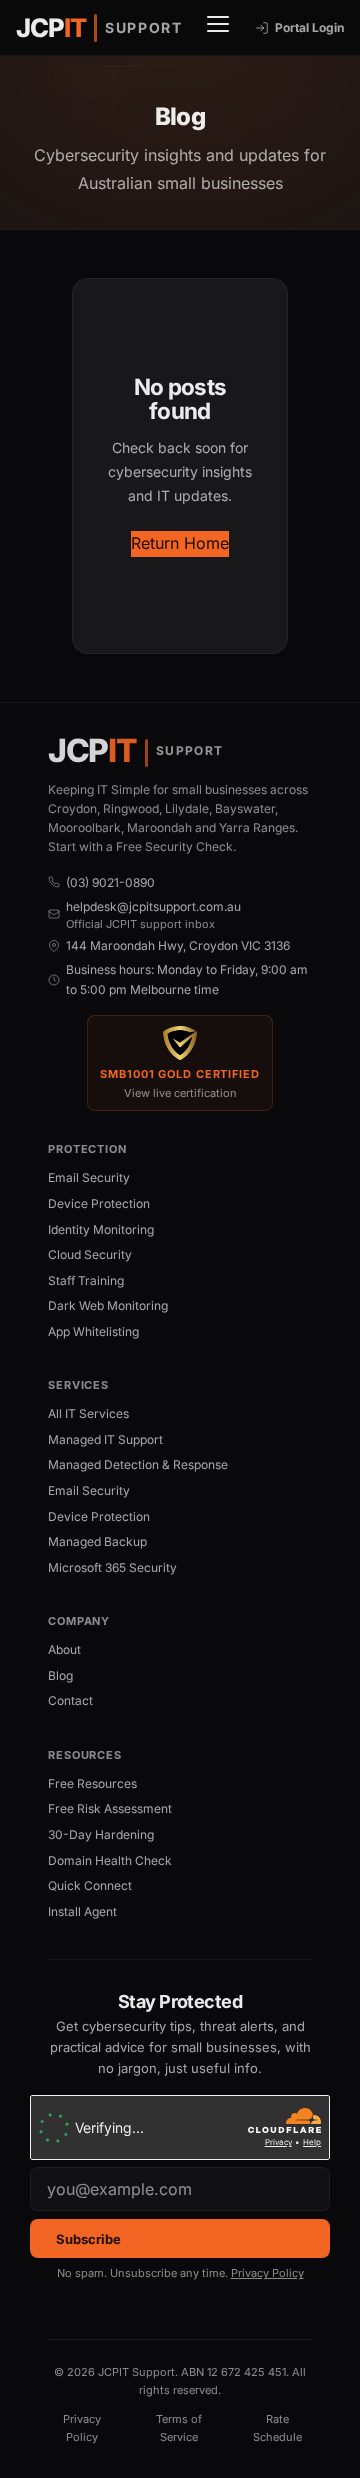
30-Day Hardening (101, 1834)
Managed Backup (97, 1541)
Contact (70, 1700)
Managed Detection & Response (138, 1464)
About (64, 1649)
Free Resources (92, 1783)
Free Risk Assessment (110, 1808)
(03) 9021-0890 (110, 882)
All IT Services (88, 1413)
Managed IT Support (105, 1439)
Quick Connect (90, 1885)
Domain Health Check (110, 1860)
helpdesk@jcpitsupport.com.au (153, 906)
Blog (60, 1675)
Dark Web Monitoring (108, 1305)
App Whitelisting (93, 1331)
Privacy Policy (267, 2273)
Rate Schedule (277, 2428)
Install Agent (82, 1911)
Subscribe (88, 2239)
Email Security (89, 1177)
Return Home (180, 543)
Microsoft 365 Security (112, 1567)
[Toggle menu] (219, 28)
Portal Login (309, 27)
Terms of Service (179, 2428)
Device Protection (99, 1203)
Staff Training (86, 1280)
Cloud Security (90, 1254)
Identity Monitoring (101, 1229)
